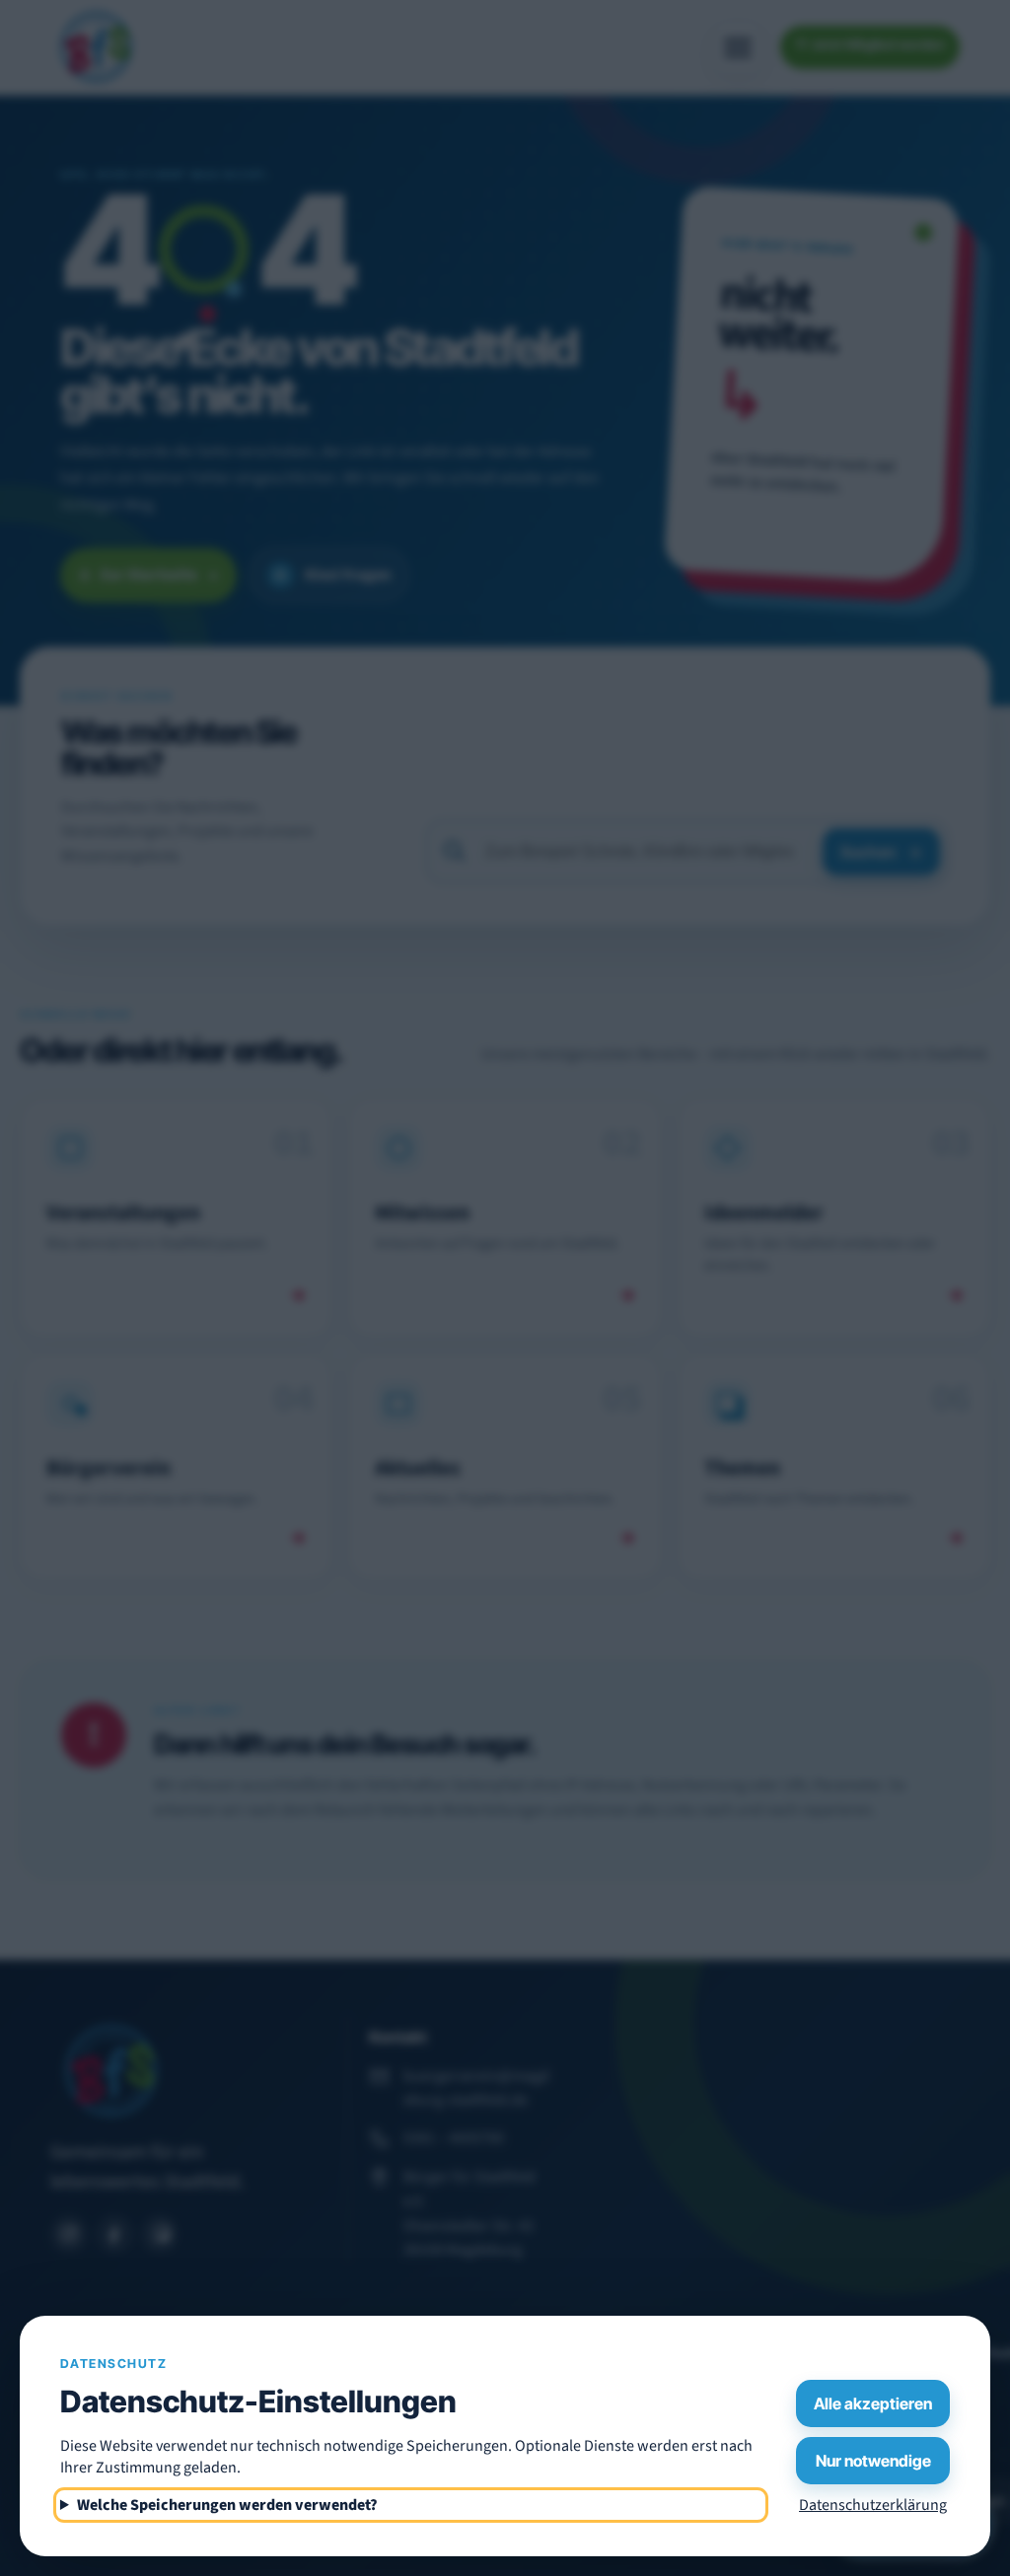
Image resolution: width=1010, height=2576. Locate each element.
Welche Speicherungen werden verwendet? (227, 2505)
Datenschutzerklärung (873, 2505)
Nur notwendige (873, 2461)
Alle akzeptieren (873, 2403)
